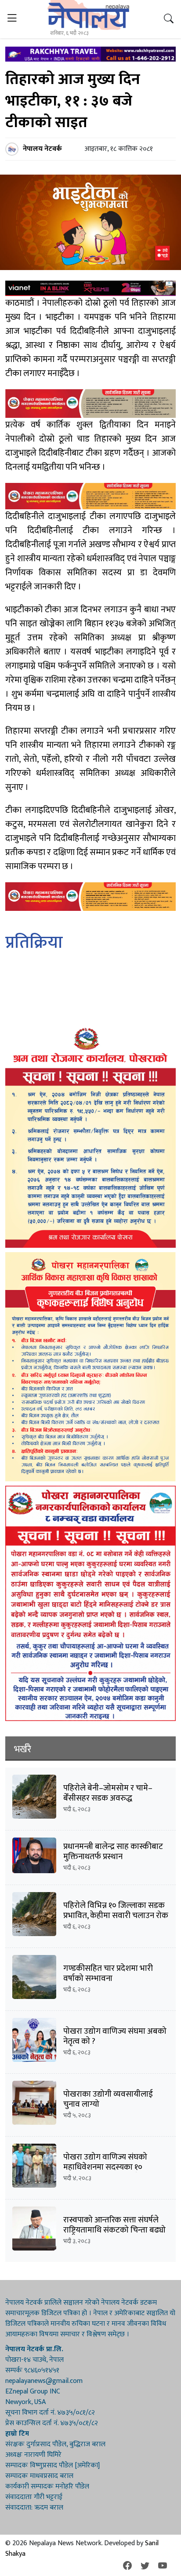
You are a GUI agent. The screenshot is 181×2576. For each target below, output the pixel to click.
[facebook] (127, 2566)
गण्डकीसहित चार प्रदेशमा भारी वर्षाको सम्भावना (108, 1973)
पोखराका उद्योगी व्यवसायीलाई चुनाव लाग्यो (108, 2099)
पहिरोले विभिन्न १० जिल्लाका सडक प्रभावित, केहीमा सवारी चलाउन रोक (116, 1911)
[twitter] (145, 2566)
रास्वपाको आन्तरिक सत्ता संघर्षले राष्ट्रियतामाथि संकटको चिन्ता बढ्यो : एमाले (114, 2230)
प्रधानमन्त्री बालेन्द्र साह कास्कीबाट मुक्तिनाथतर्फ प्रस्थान (113, 1852)
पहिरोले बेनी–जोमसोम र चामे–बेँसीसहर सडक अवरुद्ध (108, 1793)
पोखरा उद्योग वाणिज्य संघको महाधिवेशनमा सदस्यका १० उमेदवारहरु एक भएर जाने (105, 2167)
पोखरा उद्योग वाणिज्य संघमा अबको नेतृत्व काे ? (115, 2036)
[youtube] (163, 2566)
